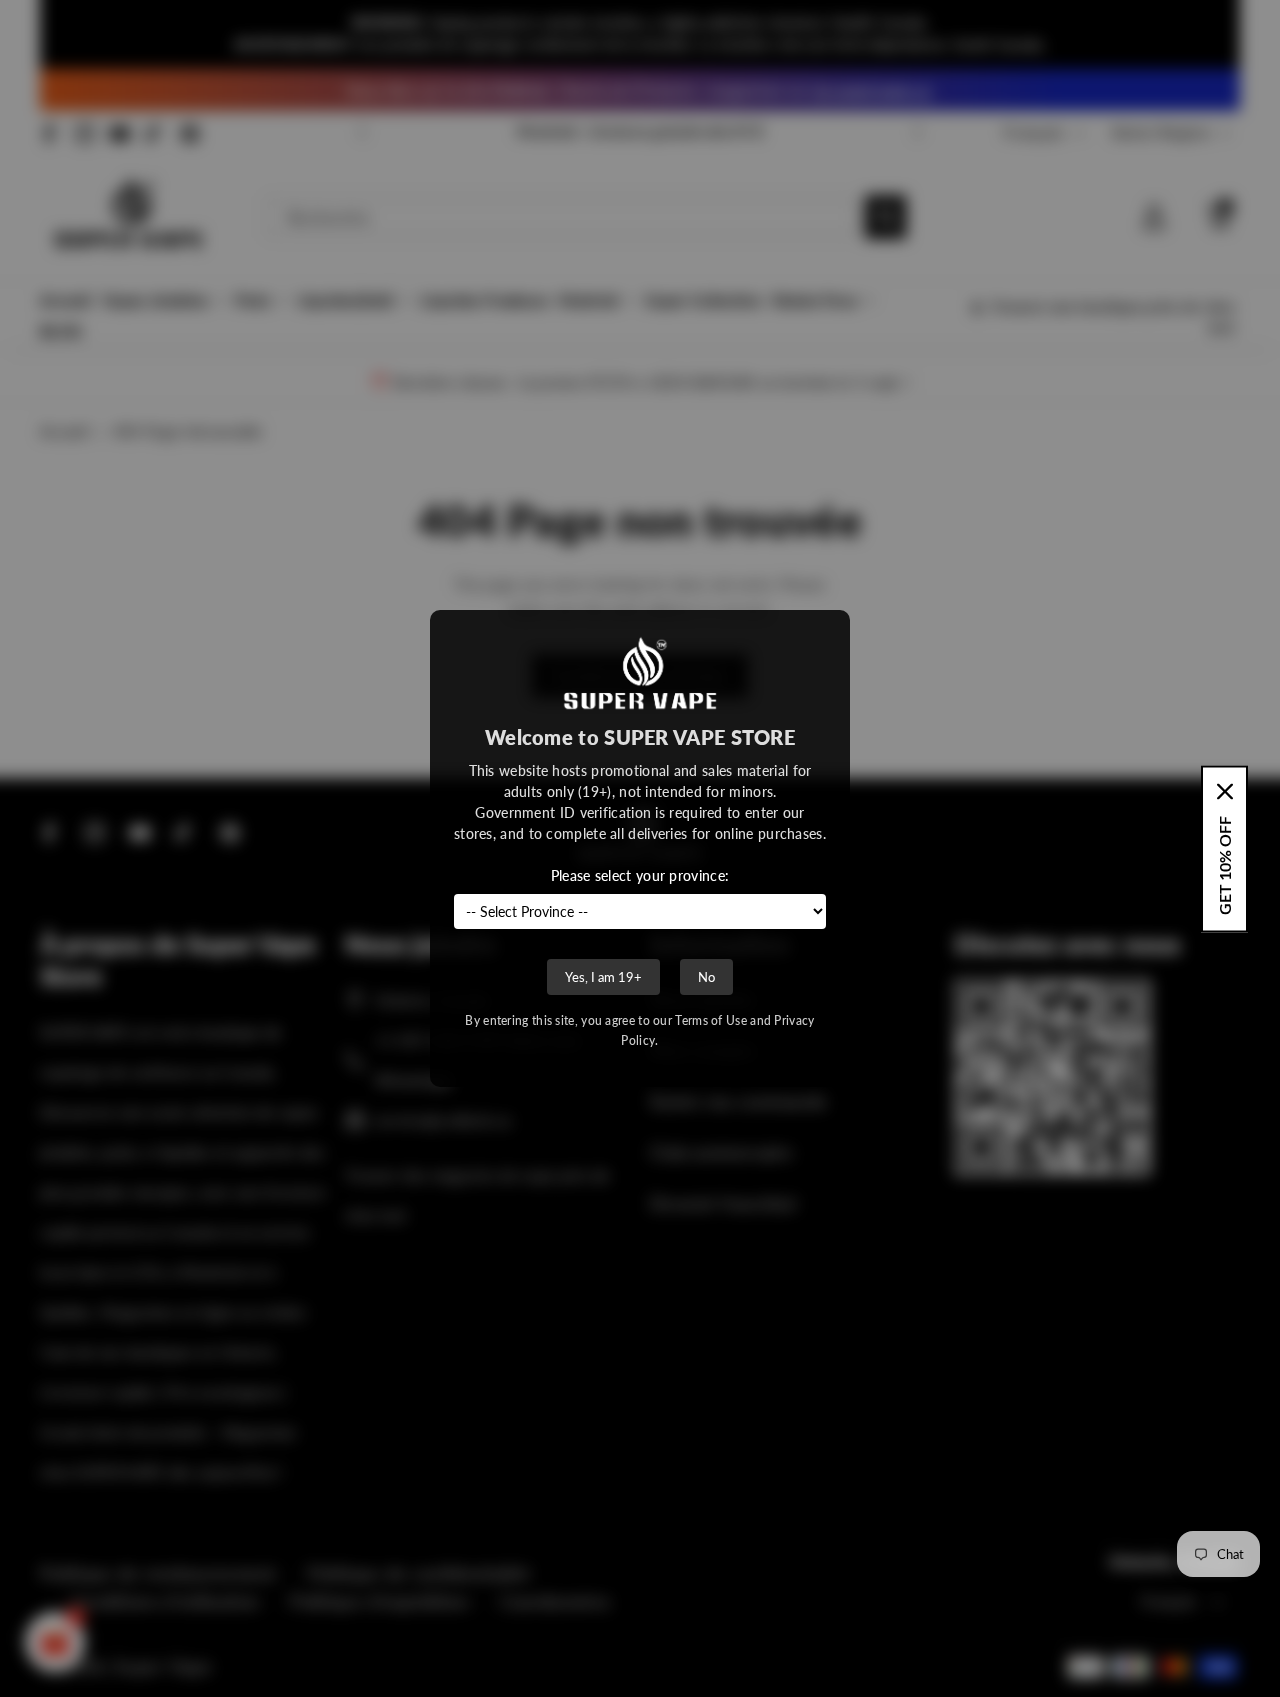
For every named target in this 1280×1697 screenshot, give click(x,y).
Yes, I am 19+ (603, 977)
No (706, 977)
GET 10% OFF (1224, 864)
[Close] (1225, 791)
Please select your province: (640, 875)
